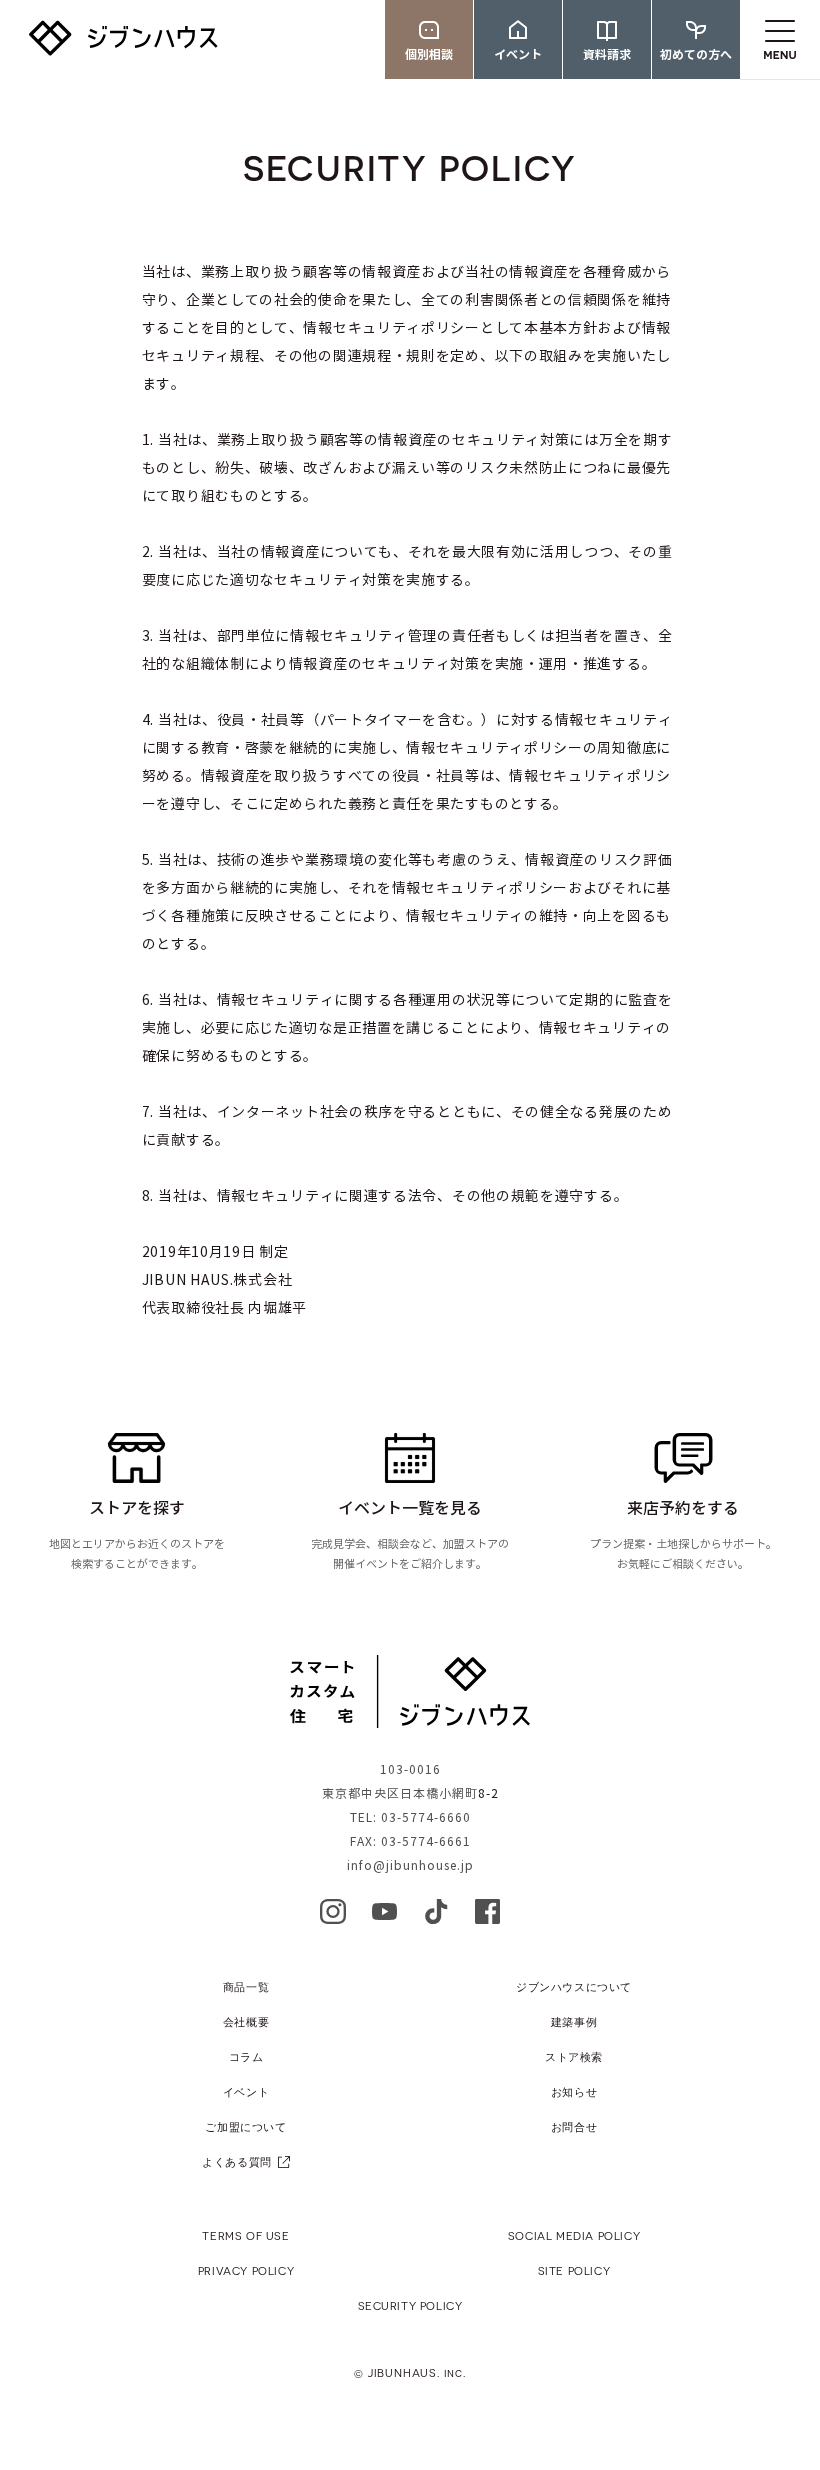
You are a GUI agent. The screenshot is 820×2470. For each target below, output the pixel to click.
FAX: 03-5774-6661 (410, 1841)
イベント (246, 2091)
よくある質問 (237, 2161)
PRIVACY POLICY (246, 2270)
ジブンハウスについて (574, 1986)
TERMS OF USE (245, 2235)
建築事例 (574, 2021)
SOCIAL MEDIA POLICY (574, 2235)
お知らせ (574, 2091)
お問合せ (574, 2126)
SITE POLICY (574, 2270)
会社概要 (246, 2021)
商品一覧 (246, 1986)
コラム (246, 2056)
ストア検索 (574, 2056)
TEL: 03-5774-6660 (410, 1817)
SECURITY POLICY (410, 2305)
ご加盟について (245, 2126)
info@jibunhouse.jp (410, 1865)
